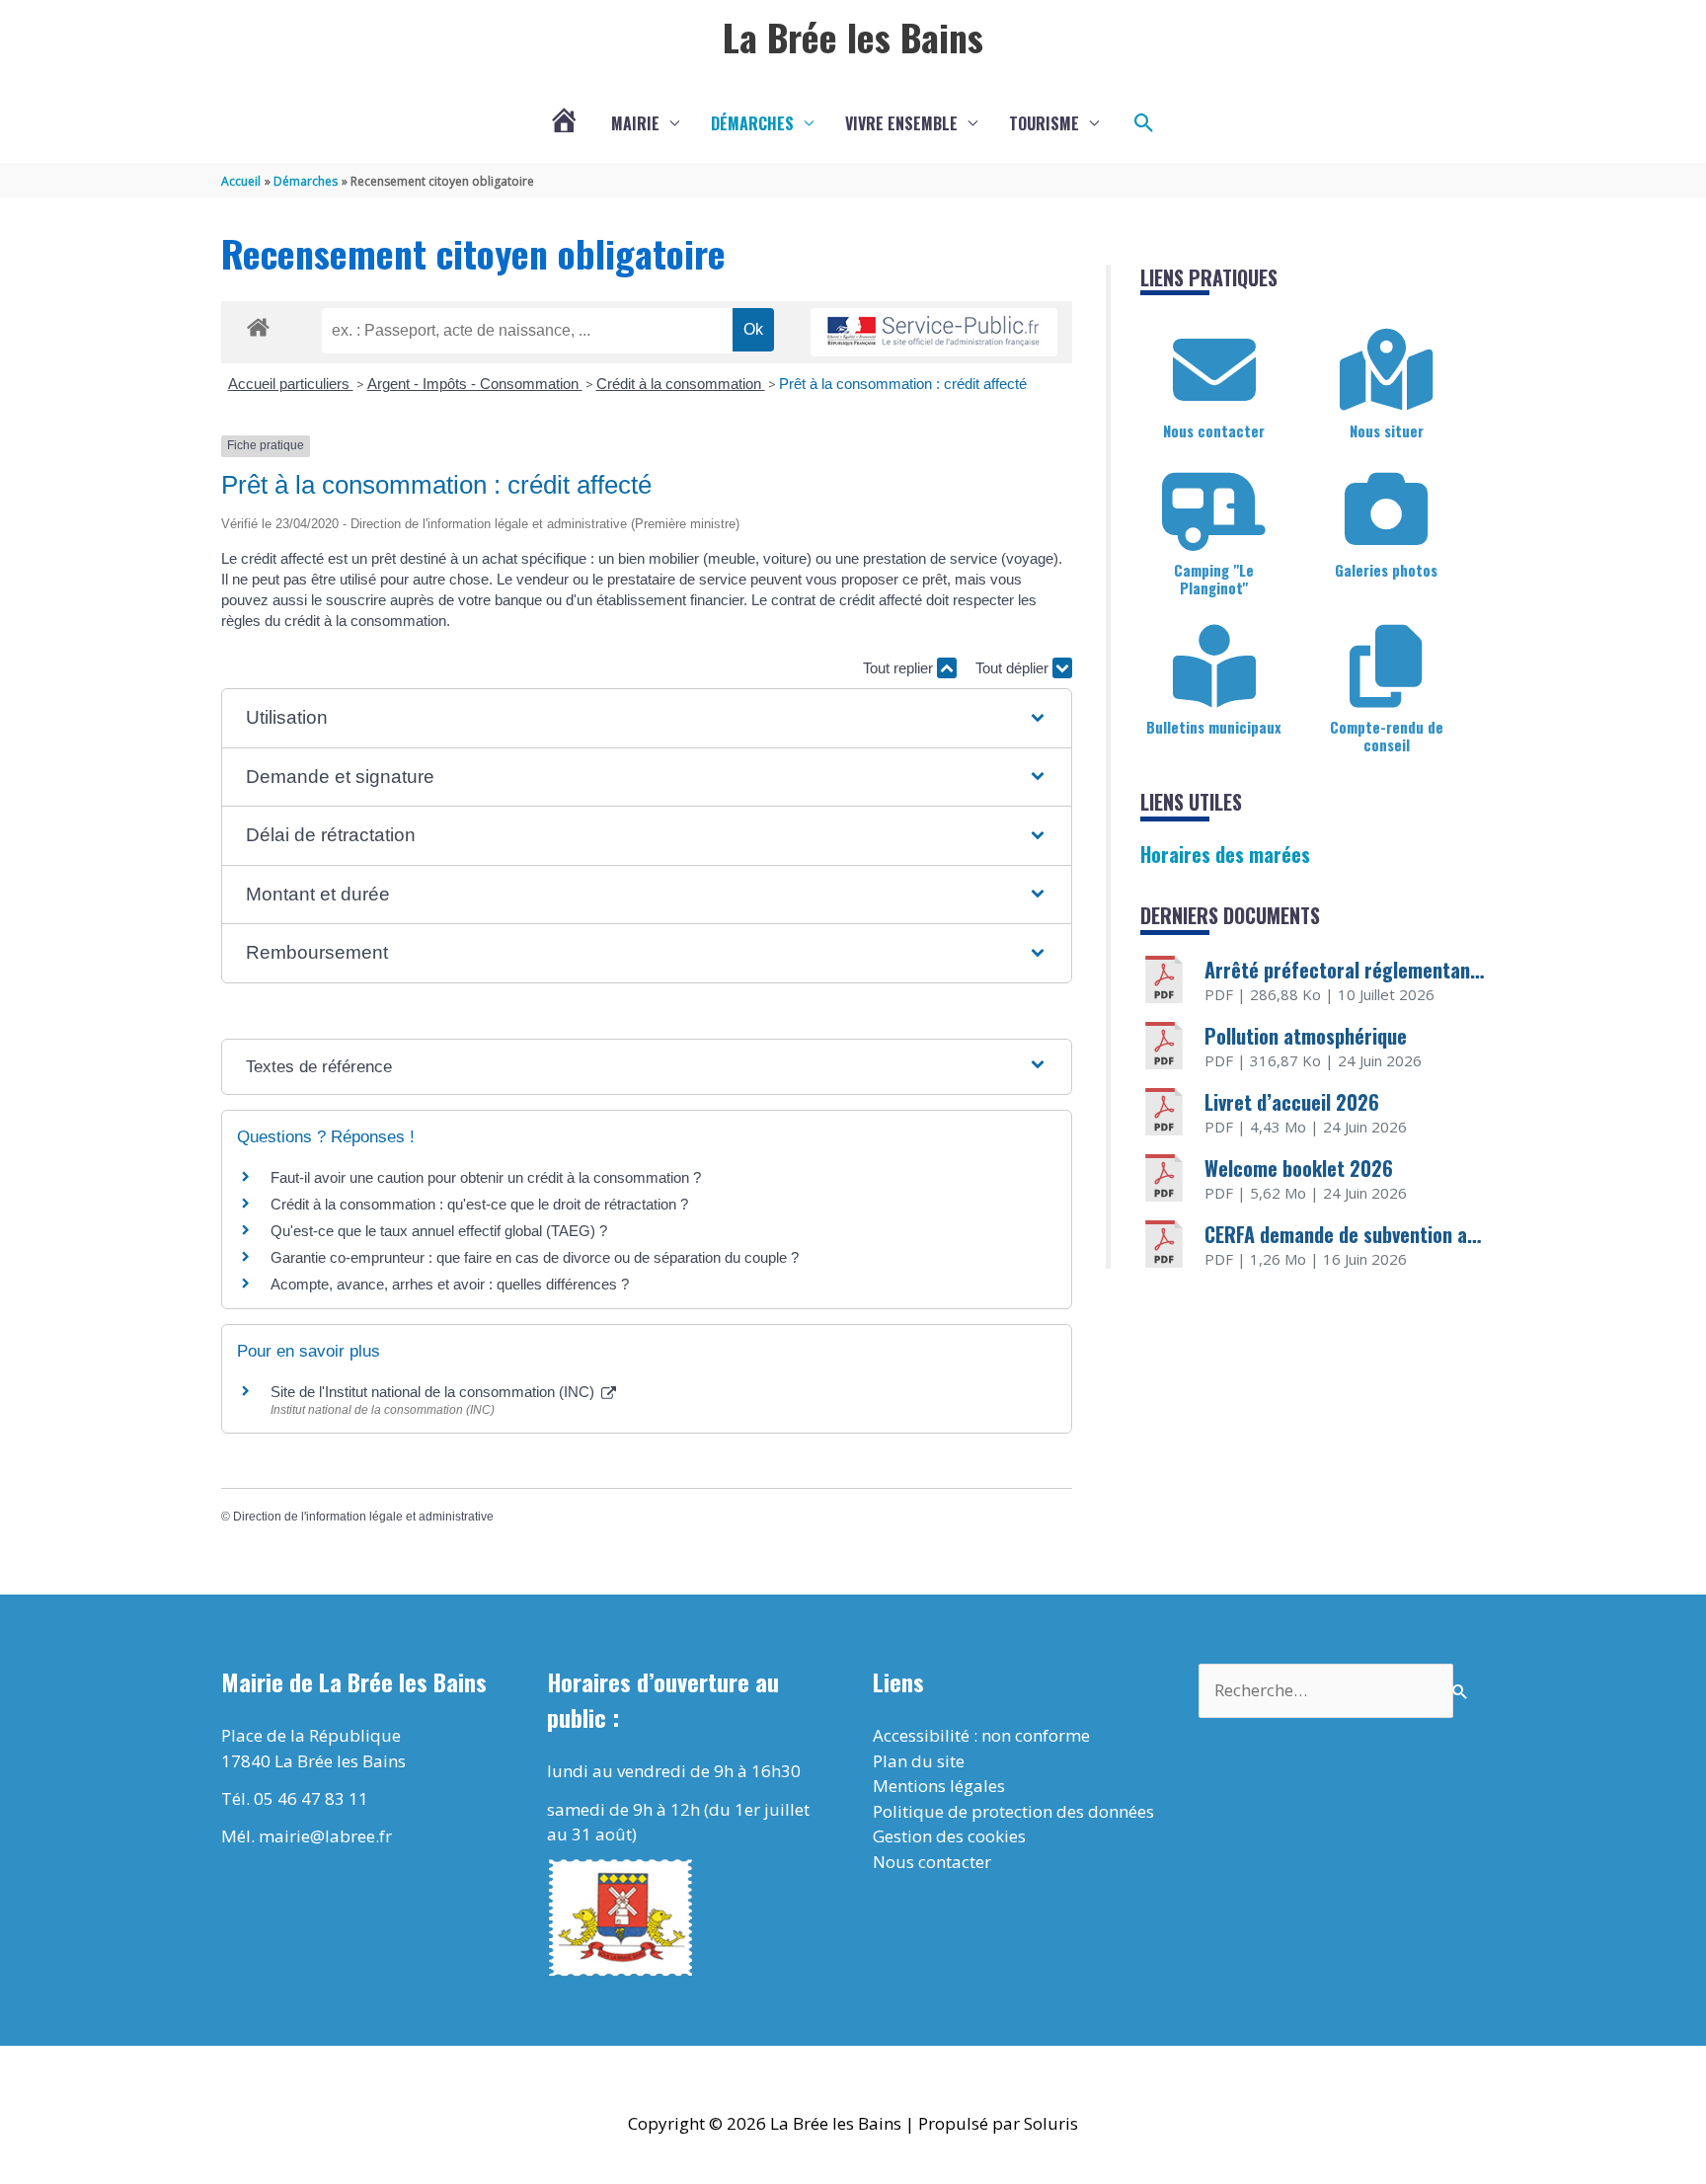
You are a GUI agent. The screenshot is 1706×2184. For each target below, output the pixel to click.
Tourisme (1044, 123)
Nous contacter (1214, 430)
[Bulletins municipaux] (1214, 666)
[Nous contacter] (1214, 370)
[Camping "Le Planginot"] (1214, 509)
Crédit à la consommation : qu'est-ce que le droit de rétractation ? (479, 1204)
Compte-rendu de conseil (1387, 736)
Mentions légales (939, 1786)
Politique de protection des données (1013, 1811)
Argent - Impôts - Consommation (475, 384)
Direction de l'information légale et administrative (363, 1517)
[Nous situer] (1386, 370)
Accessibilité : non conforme (981, 1735)
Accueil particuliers (291, 384)
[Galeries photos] (1386, 509)
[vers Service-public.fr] (934, 332)
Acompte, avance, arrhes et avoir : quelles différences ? (450, 1284)
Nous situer (1387, 430)
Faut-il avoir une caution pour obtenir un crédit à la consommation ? (486, 1177)
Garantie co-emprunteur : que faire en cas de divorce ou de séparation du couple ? (535, 1257)
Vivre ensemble (901, 123)
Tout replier (900, 668)
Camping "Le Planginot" (1214, 579)
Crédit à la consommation (681, 384)
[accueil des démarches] (258, 324)
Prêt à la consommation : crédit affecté (903, 384)
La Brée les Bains (853, 37)
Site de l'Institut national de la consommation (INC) (434, 1392)
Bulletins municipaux (1214, 727)
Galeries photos (1386, 570)
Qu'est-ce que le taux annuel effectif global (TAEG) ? (439, 1231)
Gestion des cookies (949, 1836)
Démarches (752, 123)
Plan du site (919, 1761)
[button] (1144, 123)
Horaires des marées (1225, 854)
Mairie (635, 123)
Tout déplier (1014, 668)
